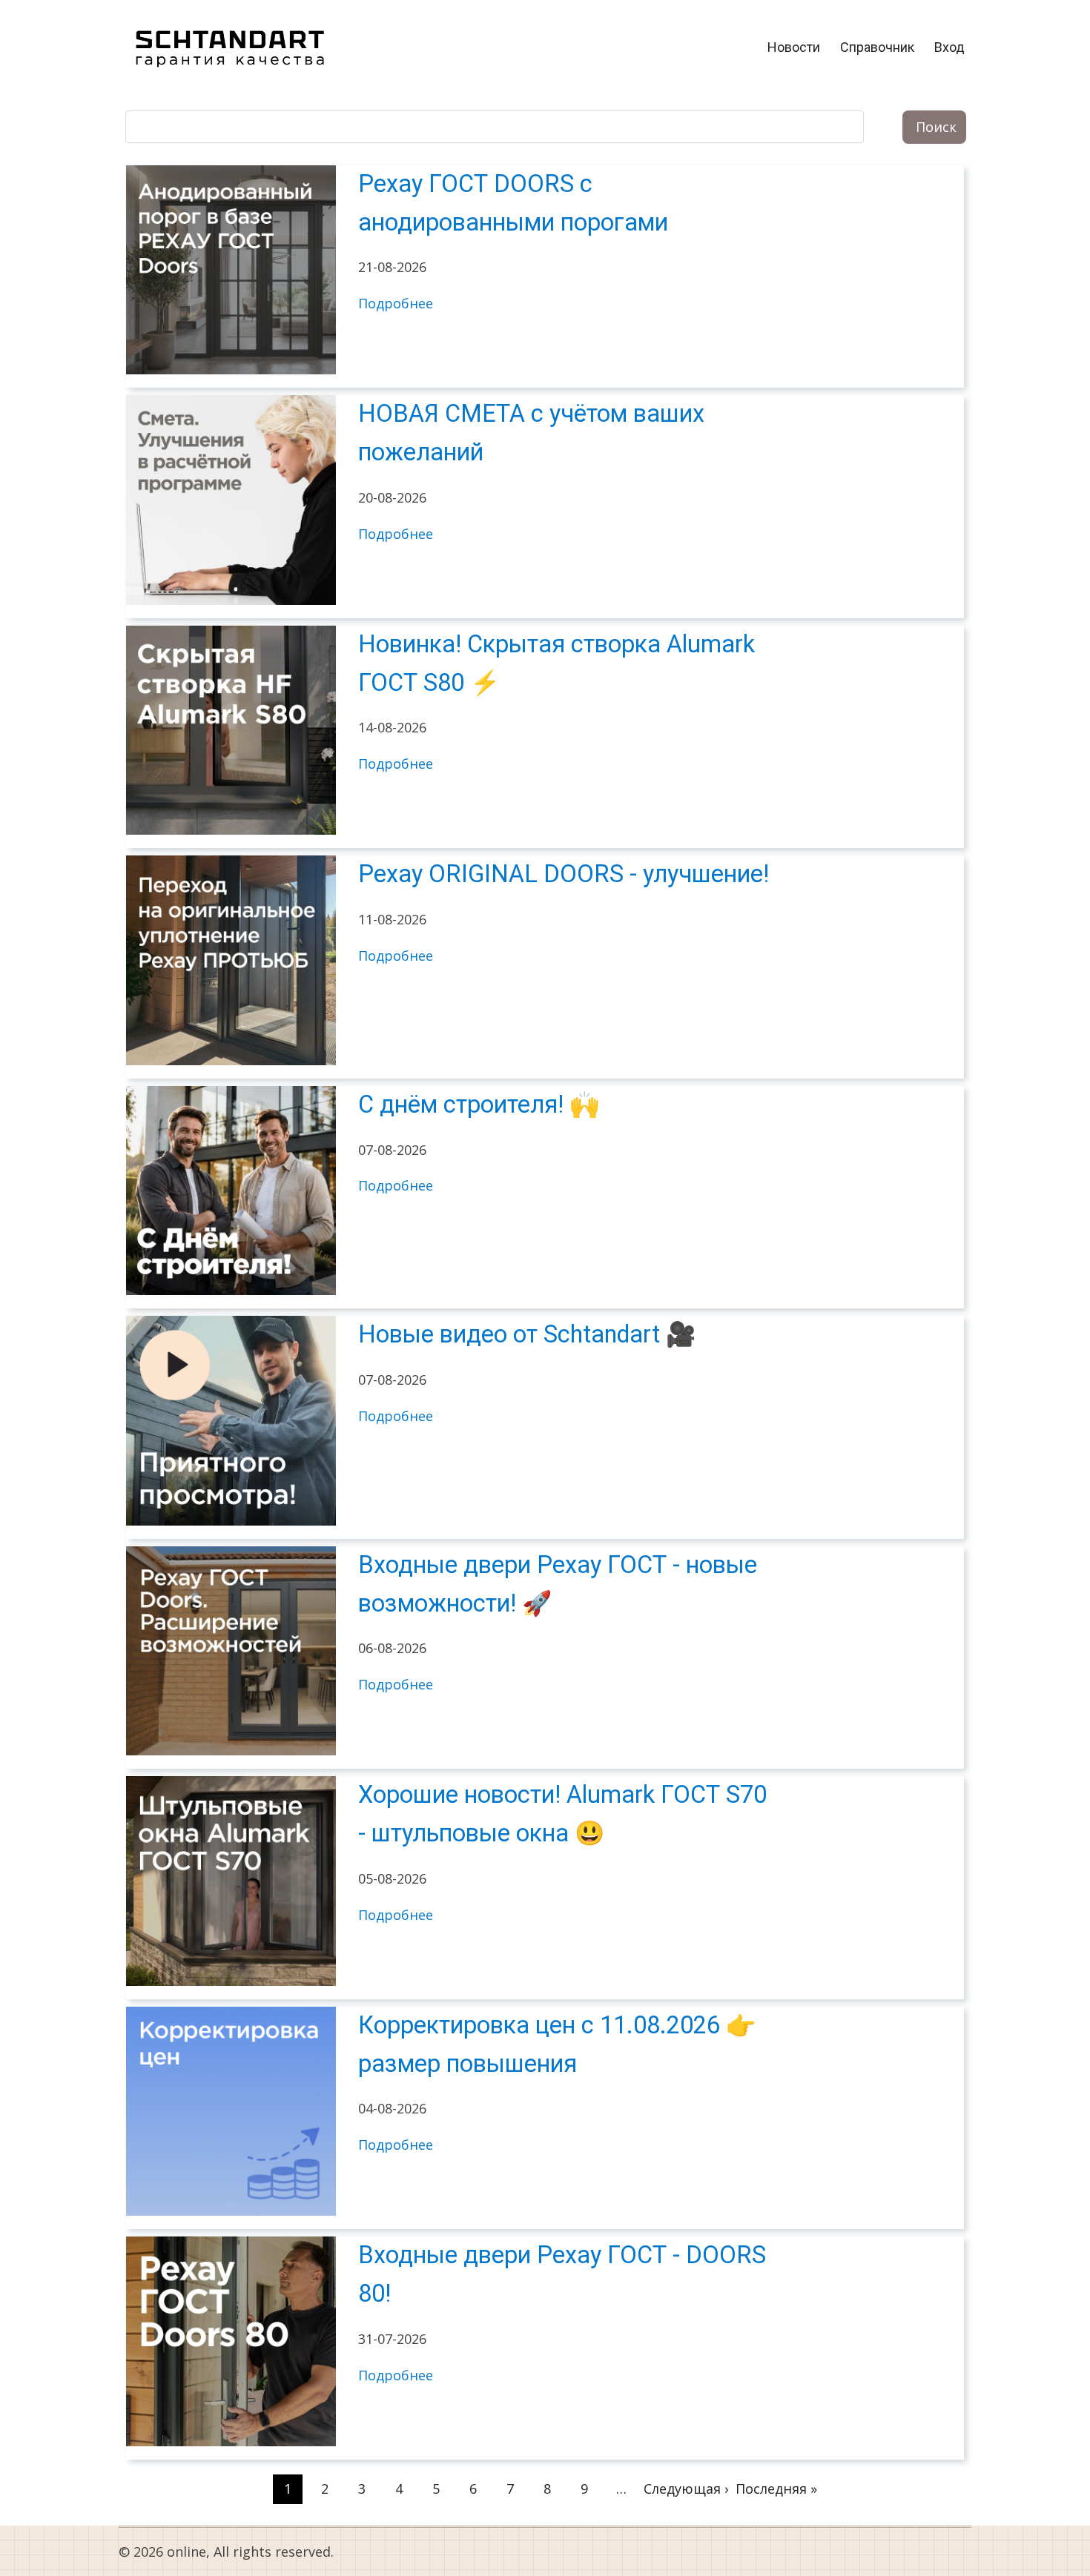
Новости (794, 47)
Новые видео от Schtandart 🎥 (527, 1334)
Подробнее (396, 303)
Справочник (877, 47)
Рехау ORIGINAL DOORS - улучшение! (564, 874)
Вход (949, 47)
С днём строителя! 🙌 (479, 1105)
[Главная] (230, 46)
